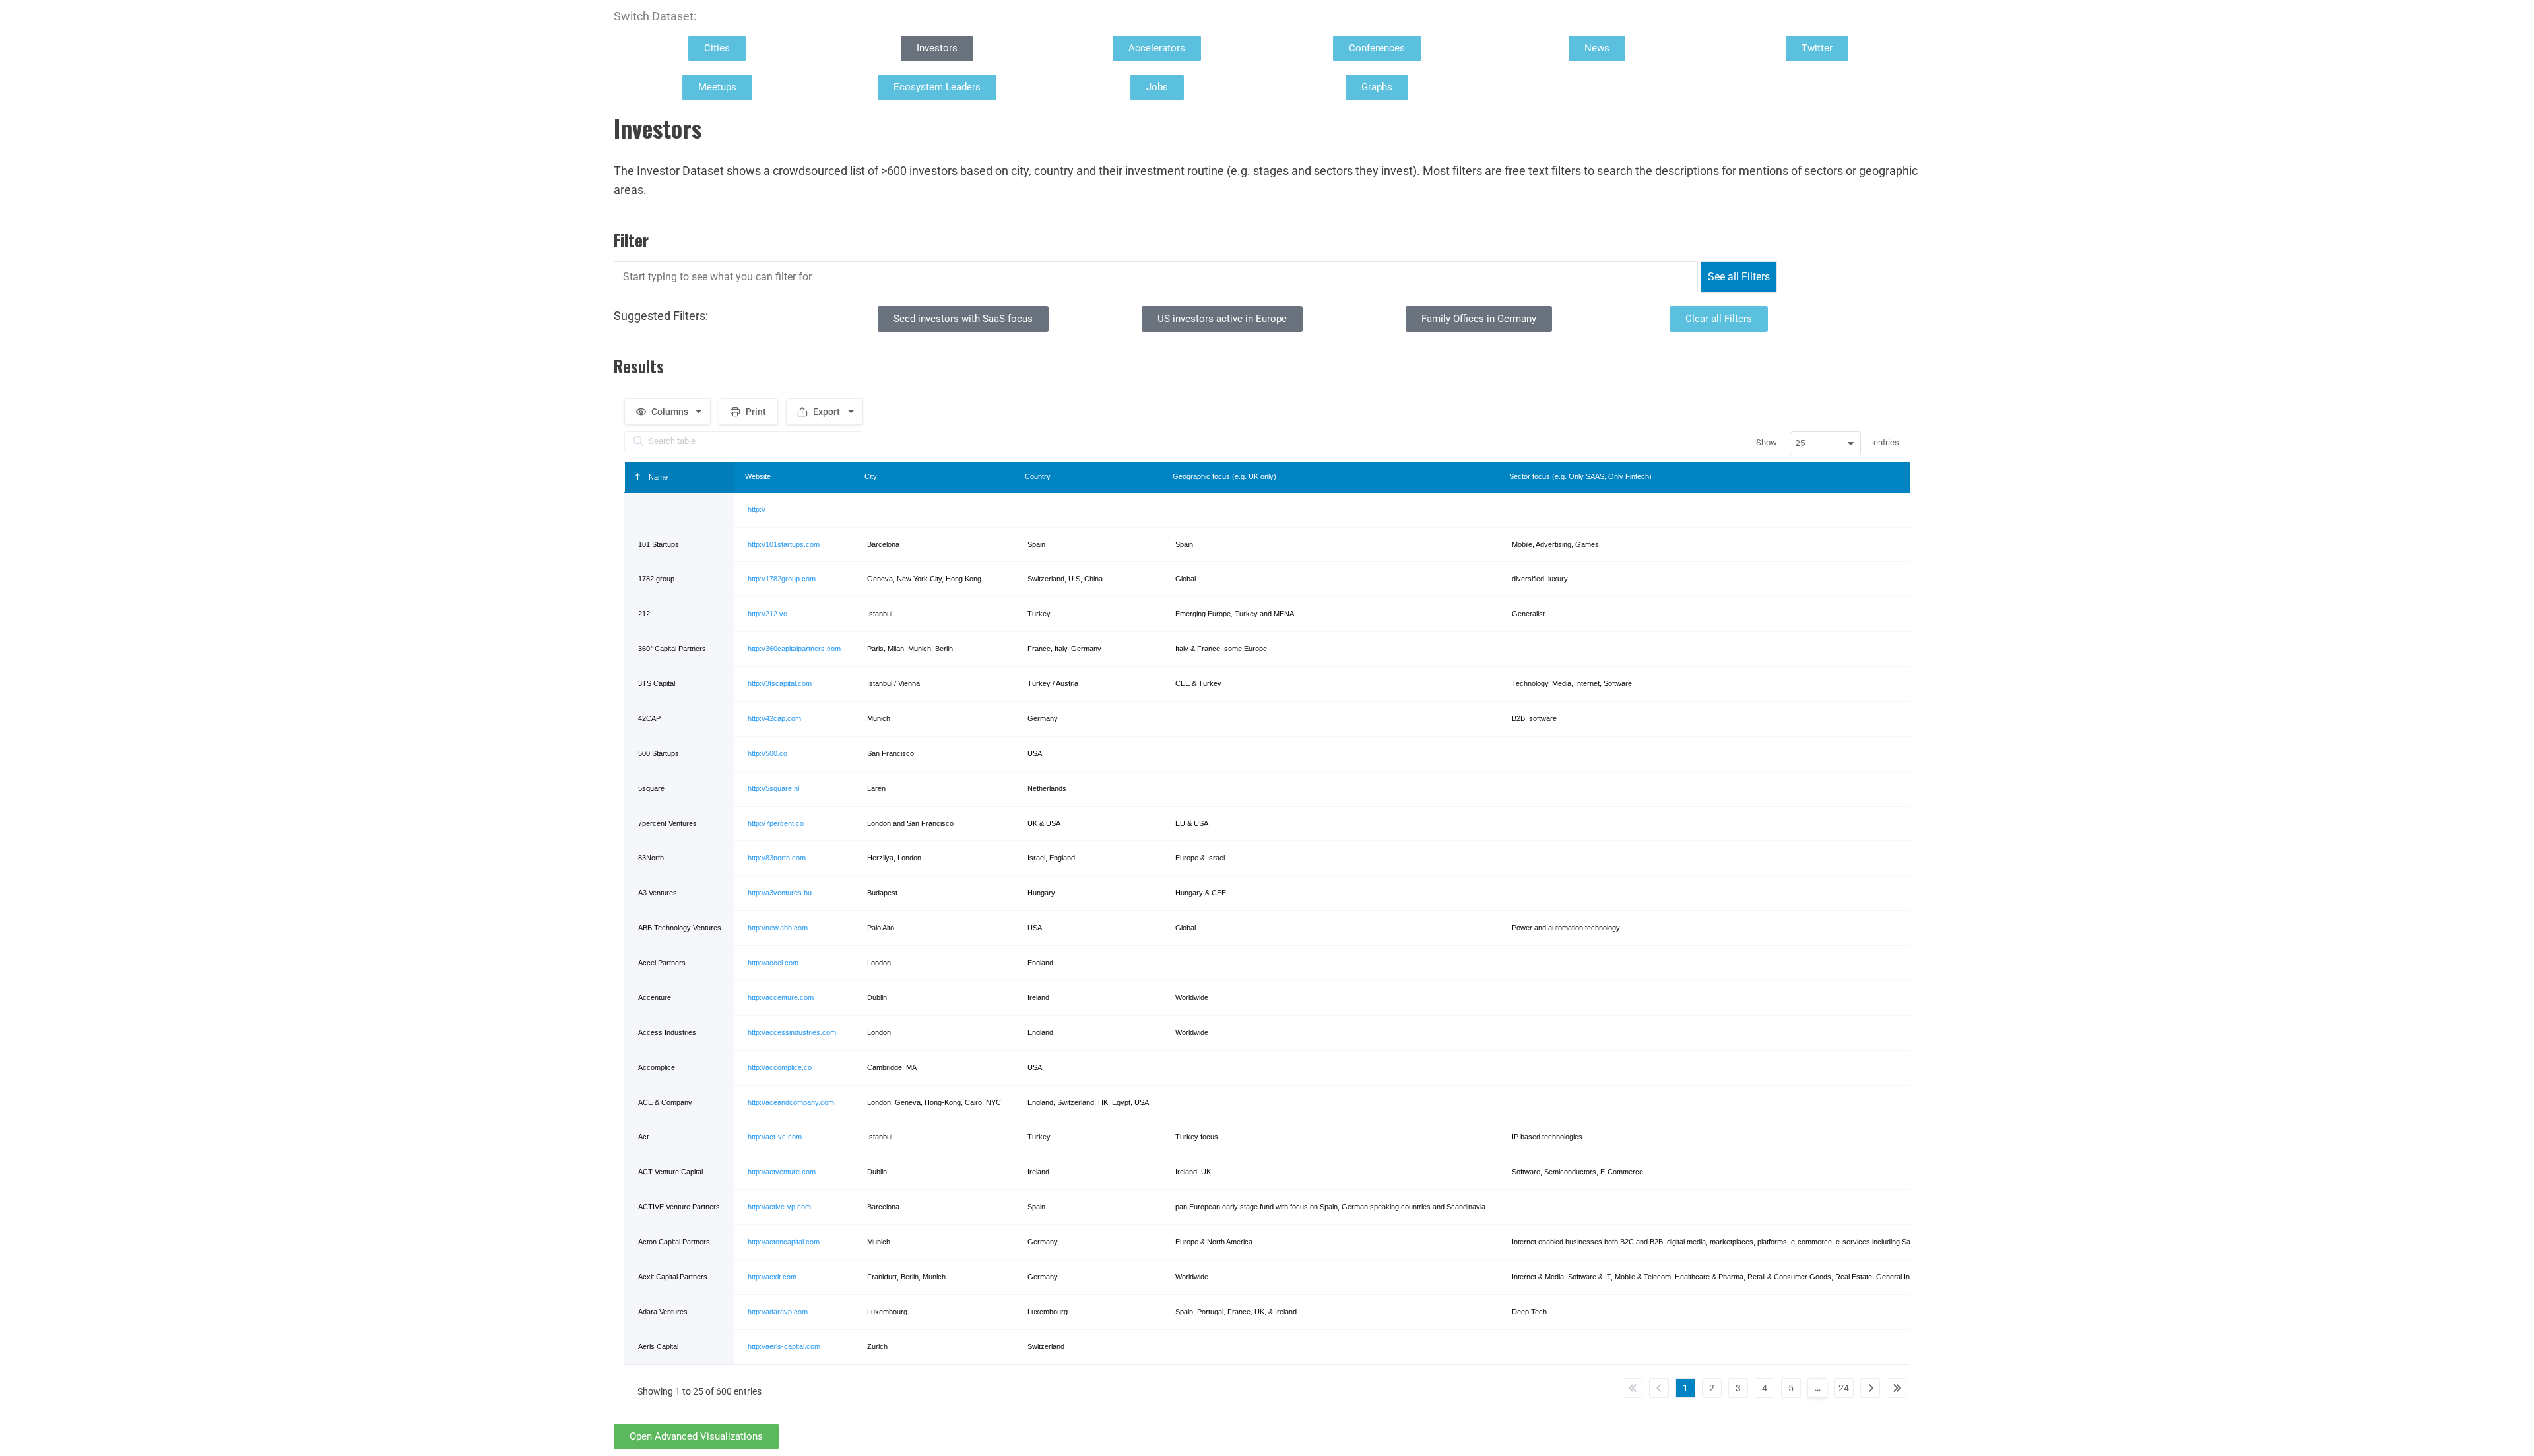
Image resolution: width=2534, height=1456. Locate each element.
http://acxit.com (772, 1277)
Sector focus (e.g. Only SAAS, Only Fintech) (1580, 476)
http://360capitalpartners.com (794, 649)
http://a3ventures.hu (780, 893)
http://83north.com (777, 858)
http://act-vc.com (775, 1137)
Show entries (1828, 443)
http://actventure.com (782, 1172)
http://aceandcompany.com (791, 1102)
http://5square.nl (773, 788)
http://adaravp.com (778, 1312)
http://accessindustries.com (792, 1032)
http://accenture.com (781, 997)
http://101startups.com (784, 544)
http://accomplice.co (780, 1067)
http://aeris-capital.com (784, 1346)
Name (657, 477)
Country (1038, 476)
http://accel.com (773, 963)
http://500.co (767, 753)
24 (1844, 1388)
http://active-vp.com (779, 1207)
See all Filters (1739, 277)
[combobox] (1825, 443)
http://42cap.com (774, 718)
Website (758, 476)
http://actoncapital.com (784, 1242)
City (871, 476)
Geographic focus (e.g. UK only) (1224, 476)
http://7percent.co (776, 823)
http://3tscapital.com (780, 683)
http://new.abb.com (778, 928)
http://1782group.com (782, 579)
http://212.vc (767, 614)
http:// (757, 509)
